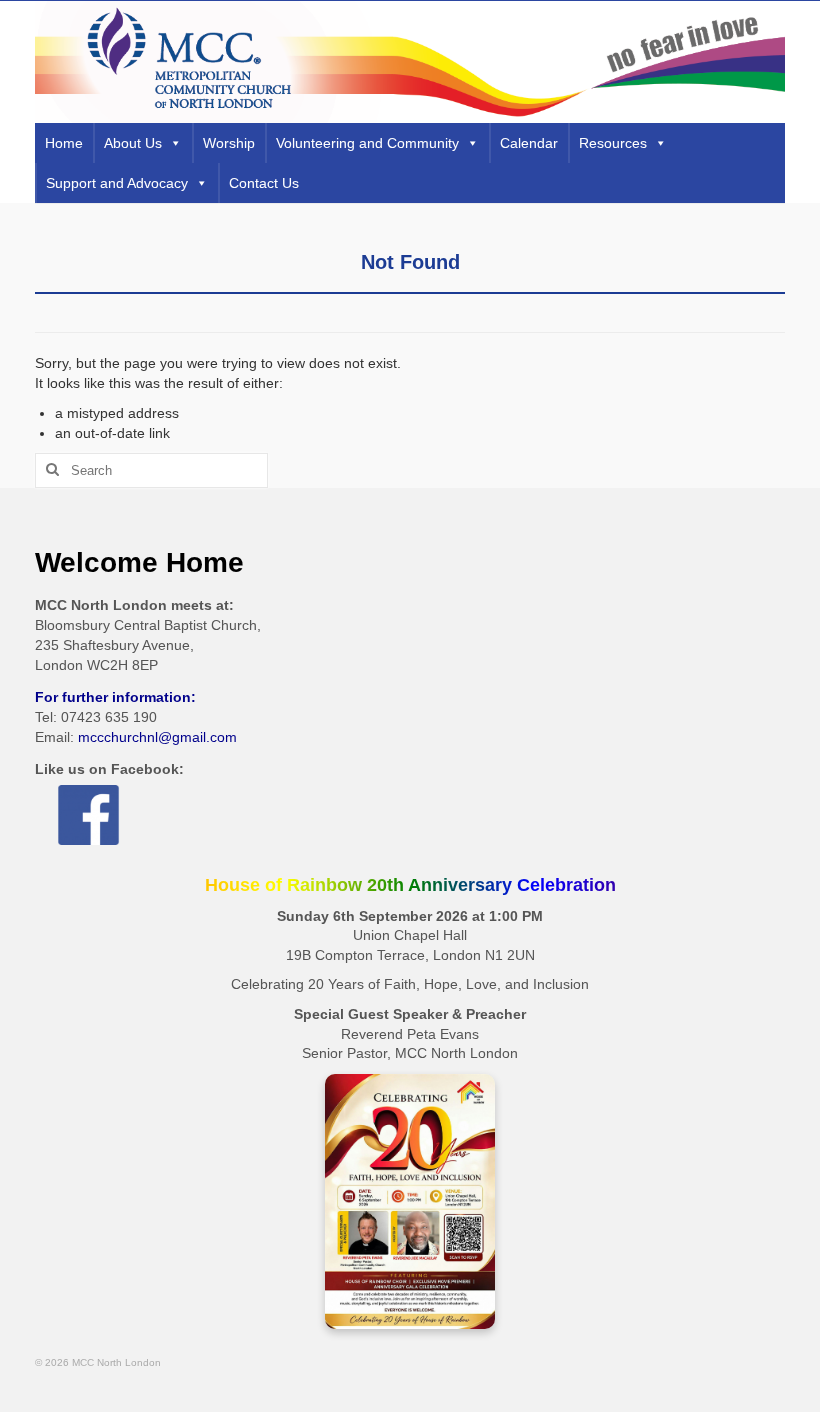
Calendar (529, 143)
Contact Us (264, 183)
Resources (613, 143)
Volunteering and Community (367, 143)
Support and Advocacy (117, 183)
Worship (229, 143)
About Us (133, 143)
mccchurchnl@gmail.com (157, 737)
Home (64, 143)
